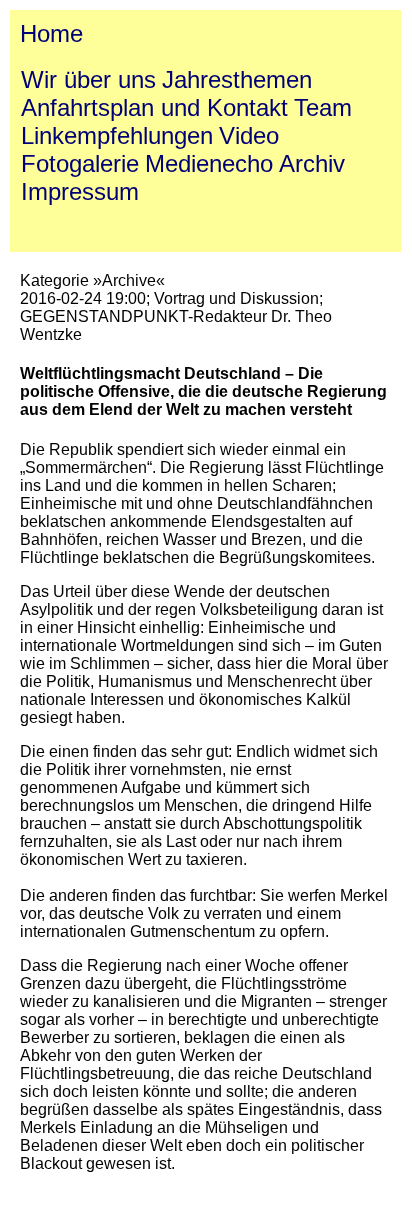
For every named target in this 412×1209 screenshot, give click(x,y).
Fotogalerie (80, 163)
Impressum (80, 191)
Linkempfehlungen (117, 135)
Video (249, 135)
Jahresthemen (237, 79)
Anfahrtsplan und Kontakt (154, 107)
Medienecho (209, 163)
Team (323, 107)
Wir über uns (88, 79)
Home (51, 33)
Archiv (312, 163)
